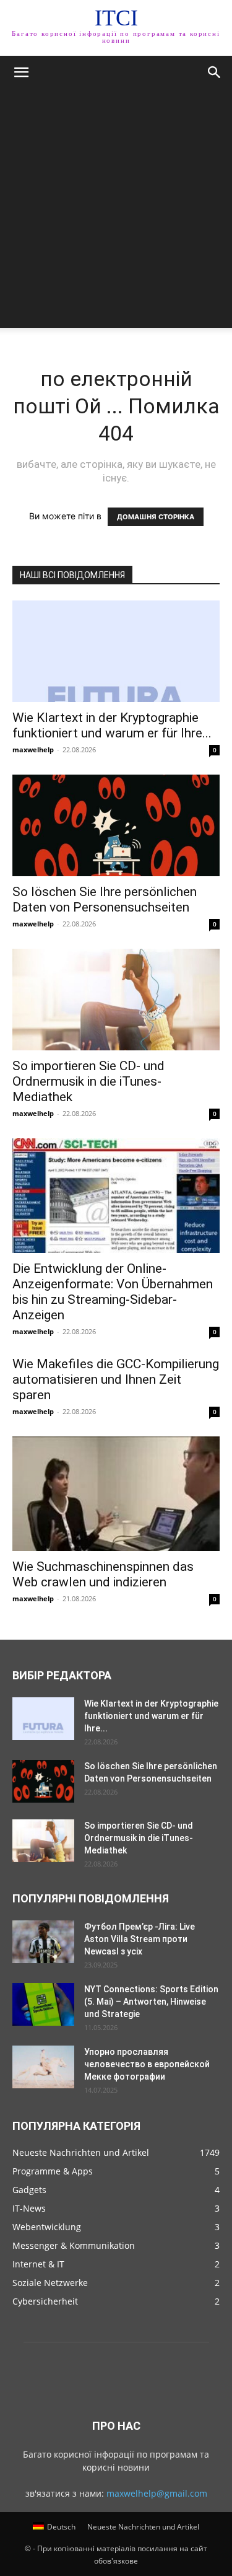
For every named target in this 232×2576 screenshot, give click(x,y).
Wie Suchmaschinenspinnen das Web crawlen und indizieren (103, 1574)
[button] (21, 73)
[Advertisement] (116, 212)
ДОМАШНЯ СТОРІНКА (156, 517)
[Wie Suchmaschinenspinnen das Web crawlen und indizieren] (116, 1494)
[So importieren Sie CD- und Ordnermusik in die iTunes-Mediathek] (116, 1000)
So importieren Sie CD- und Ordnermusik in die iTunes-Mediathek (88, 1081)
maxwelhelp (33, 750)
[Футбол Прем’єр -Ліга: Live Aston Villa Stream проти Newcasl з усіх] (43, 1942)
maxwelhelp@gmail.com (157, 2493)
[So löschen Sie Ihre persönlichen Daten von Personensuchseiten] (116, 825)
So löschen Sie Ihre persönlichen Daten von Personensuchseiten (105, 899)
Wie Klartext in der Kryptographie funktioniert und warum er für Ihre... (112, 725)
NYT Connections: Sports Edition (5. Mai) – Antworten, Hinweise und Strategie (151, 2002)
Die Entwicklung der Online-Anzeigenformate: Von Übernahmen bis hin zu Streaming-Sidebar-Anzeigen (113, 1292)
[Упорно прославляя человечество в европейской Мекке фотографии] (43, 2067)
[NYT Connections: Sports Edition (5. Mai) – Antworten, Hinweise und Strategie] (43, 2004)
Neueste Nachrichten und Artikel (143, 2527)
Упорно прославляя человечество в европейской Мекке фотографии (147, 2064)
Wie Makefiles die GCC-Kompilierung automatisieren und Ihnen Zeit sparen (116, 1379)
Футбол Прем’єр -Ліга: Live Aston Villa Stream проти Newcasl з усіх (140, 1939)
